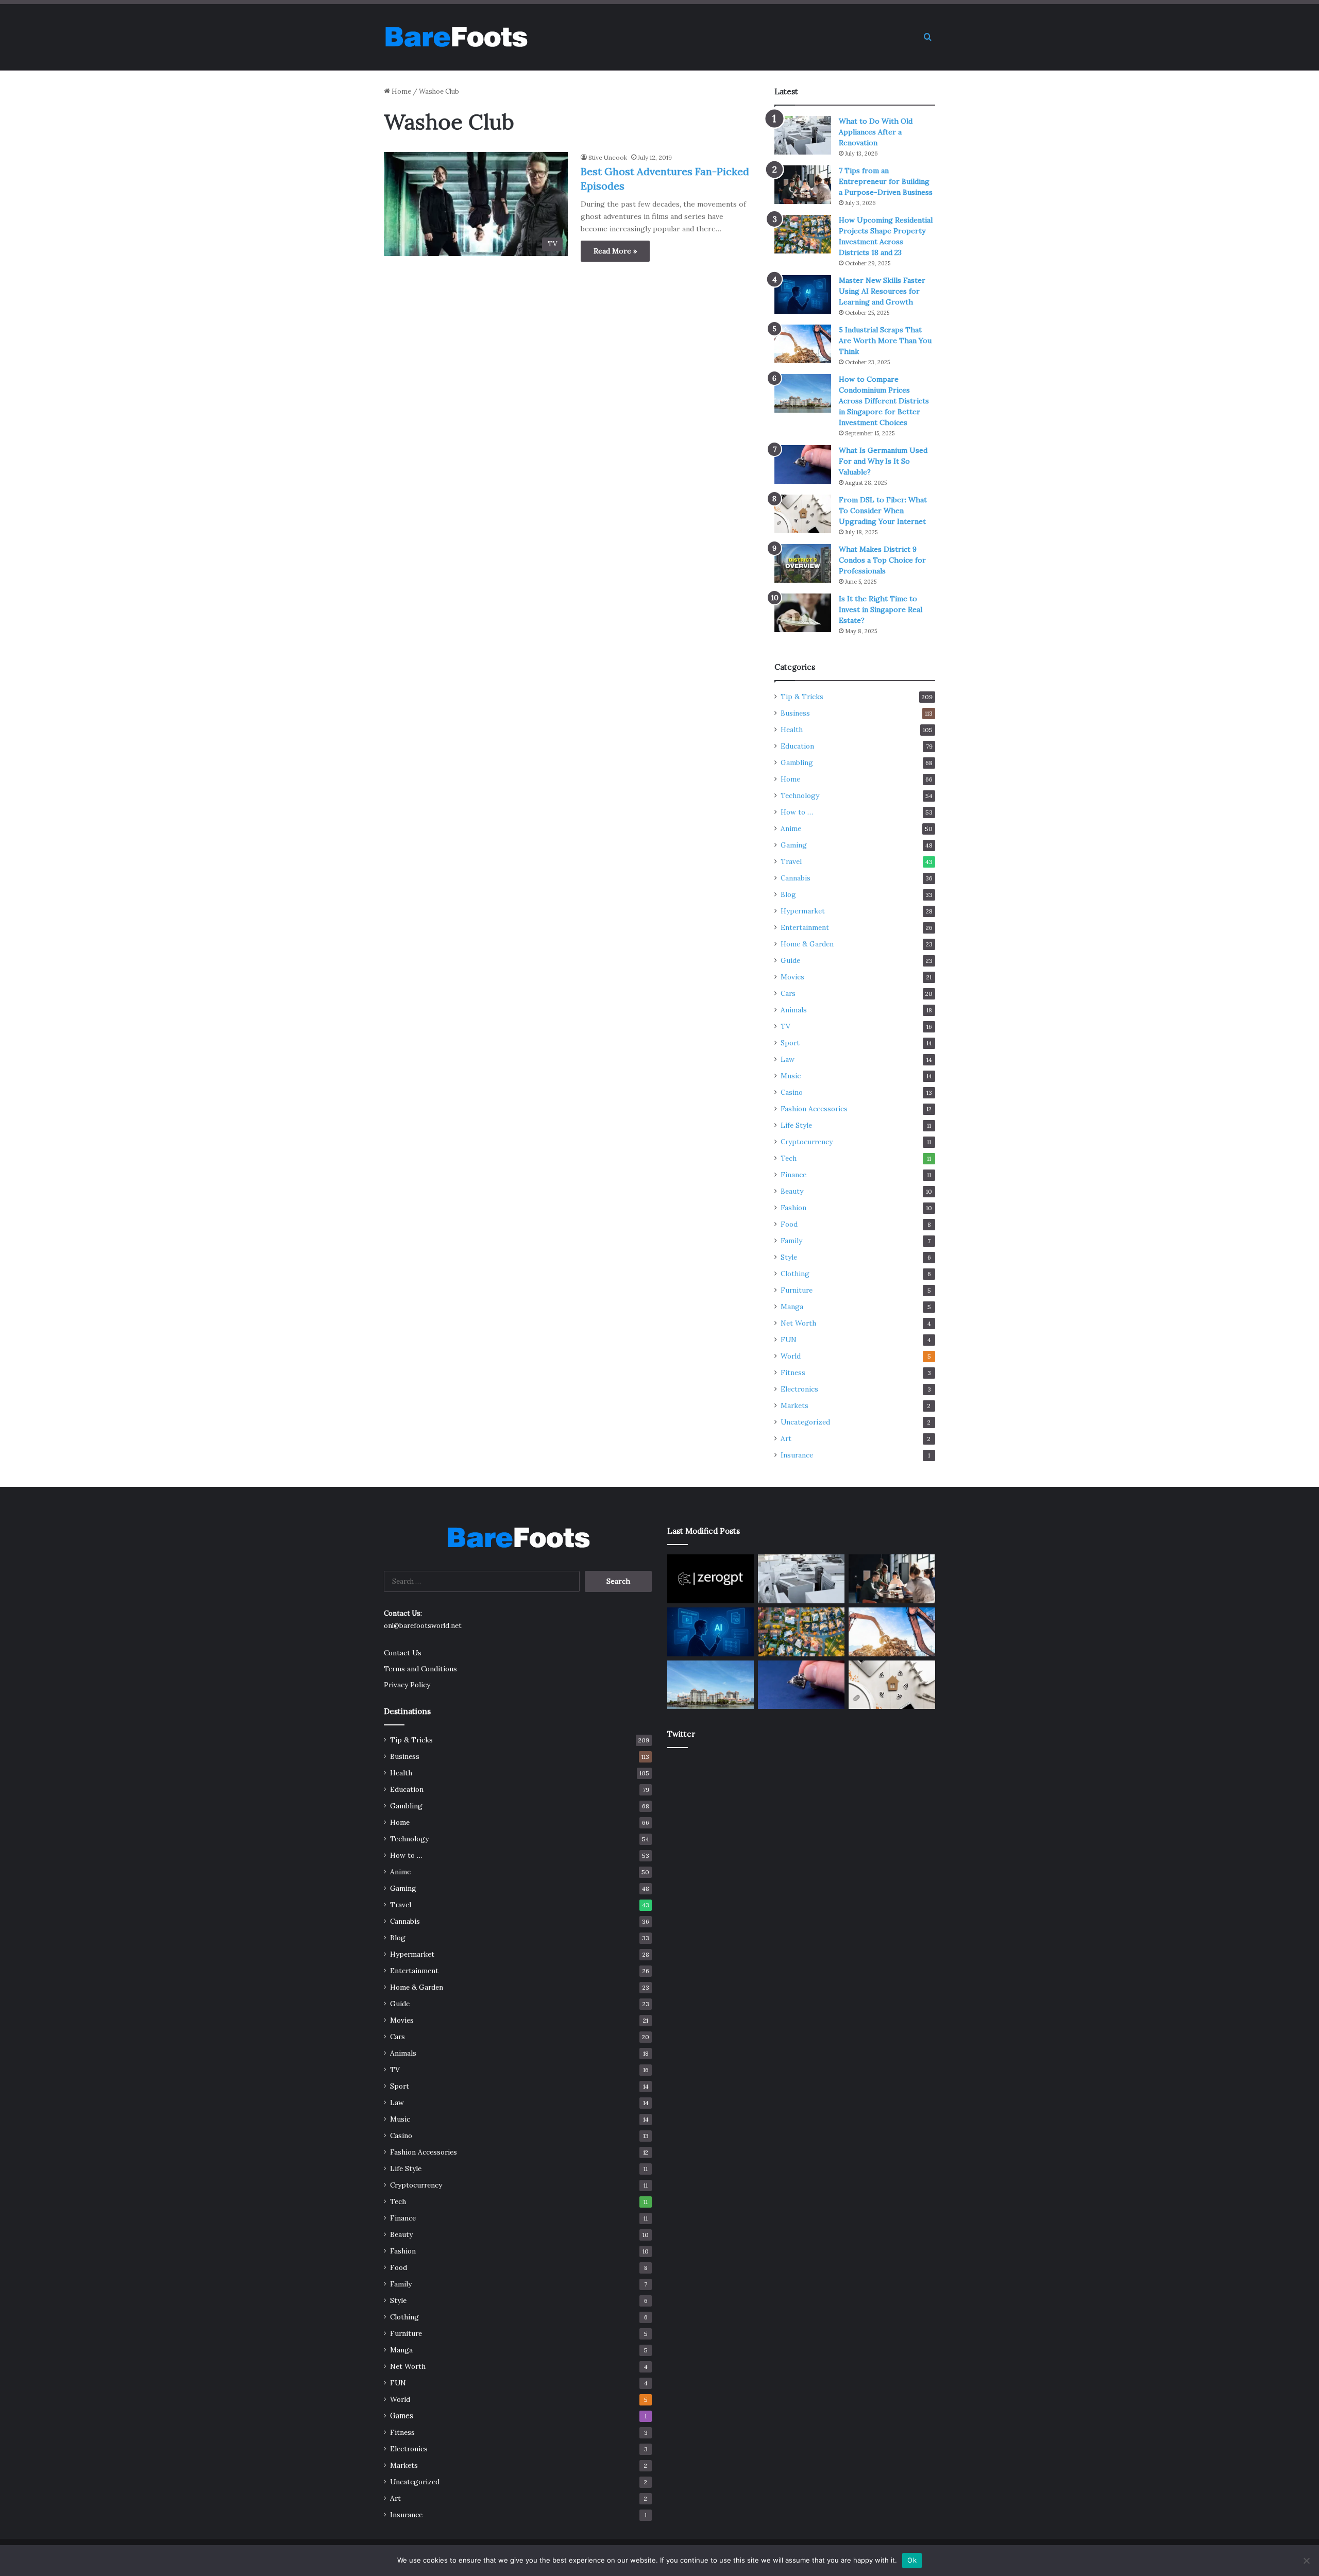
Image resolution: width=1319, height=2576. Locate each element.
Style (789, 1257)
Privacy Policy (407, 1685)
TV (785, 1026)
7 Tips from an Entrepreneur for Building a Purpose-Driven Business (886, 181)
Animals (794, 1010)
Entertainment (805, 927)
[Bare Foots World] (456, 37)
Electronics (799, 1389)
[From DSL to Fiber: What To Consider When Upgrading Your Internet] (803, 514)
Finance (793, 1175)
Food (789, 1224)
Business (795, 713)
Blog (788, 894)
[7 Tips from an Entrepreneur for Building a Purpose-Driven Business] (803, 185)
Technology (800, 795)
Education (797, 746)
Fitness (793, 1372)
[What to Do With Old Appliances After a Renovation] (803, 135)
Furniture (797, 1290)
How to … (797, 812)
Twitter (681, 1734)
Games (402, 2416)
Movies (792, 977)
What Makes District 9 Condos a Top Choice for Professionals (882, 560)
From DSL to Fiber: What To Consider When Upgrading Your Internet (883, 511)
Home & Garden (807, 944)
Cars (788, 993)
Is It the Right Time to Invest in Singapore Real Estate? (881, 609)
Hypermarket (803, 911)
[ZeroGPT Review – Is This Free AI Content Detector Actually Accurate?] (711, 1579)
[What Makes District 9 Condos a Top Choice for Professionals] (803, 563)
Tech (789, 1158)
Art (786, 1438)
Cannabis (796, 878)
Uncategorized (805, 1422)
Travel (791, 861)
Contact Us (403, 1653)
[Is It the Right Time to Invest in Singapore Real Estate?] (803, 613)
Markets (794, 1405)
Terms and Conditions (420, 1669)
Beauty (792, 1191)
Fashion (793, 1208)
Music (791, 1076)
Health (792, 730)
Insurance (797, 1455)
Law (788, 1059)
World (791, 1356)
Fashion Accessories (814, 1109)
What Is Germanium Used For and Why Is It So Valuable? (883, 461)
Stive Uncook (608, 157)
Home (401, 91)
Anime (791, 828)
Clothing (795, 1274)
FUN (789, 1340)
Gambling (797, 762)
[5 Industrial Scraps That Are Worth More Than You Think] (803, 344)
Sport (790, 1043)
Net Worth (798, 1323)
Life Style (796, 1125)
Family (791, 1241)
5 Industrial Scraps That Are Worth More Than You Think (885, 341)
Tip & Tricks (802, 697)
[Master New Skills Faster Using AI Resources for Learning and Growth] (803, 294)
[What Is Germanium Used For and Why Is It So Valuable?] (803, 464)
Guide (790, 960)
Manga (792, 1307)
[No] (1306, 2561)
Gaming (794, 845)
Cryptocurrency (807, 1142)
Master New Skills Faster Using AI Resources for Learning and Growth (882, 291)
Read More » (615, 251)
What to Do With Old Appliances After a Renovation (876, 132)
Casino (792, 1092)
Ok (912, 2560)
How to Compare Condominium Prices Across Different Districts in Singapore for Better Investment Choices (884, 401)
